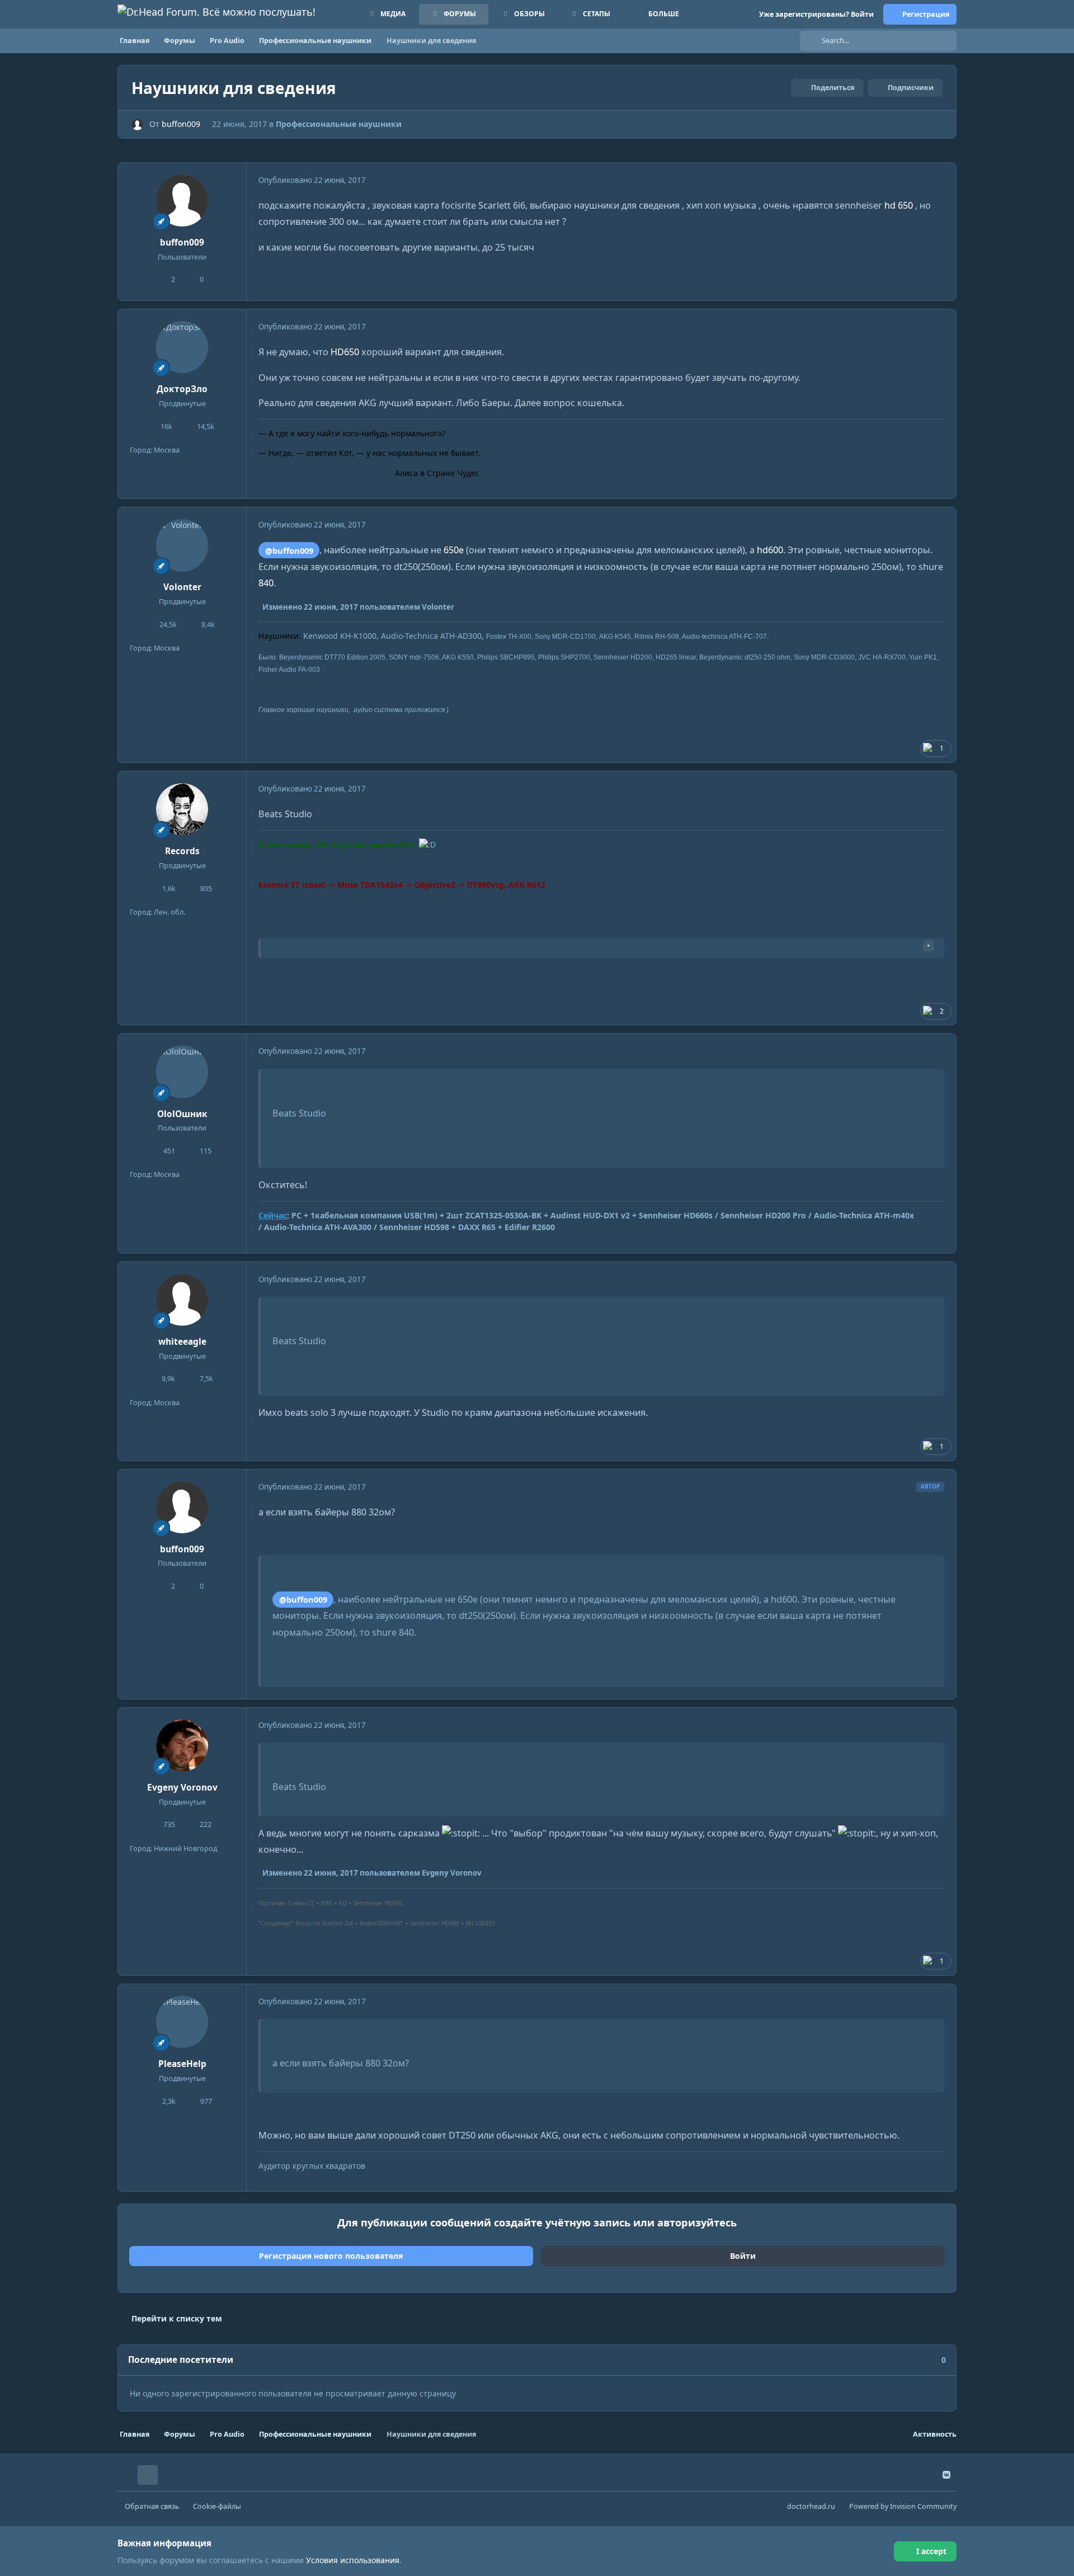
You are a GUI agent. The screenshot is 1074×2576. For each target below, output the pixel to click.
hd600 (770, 550)
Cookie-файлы (217, 2506)
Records (182, 851)
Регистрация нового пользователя (331, 2256)
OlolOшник (182, 1114)
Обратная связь (152, 2506)
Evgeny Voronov (182, 1788)
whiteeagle (182, 1342)
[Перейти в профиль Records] (182, 809)
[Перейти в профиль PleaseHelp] (182, 2022)
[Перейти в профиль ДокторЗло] (182, 347)
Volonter (182, 587)
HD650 (345, 352)
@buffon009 (289, 550)
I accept (931, 2551)
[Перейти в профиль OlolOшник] (182, 1072)
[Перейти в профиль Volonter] (182, 545)
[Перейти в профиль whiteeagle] (182, 1300)
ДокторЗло (182, 389)
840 (266, 583)
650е (454, 550)
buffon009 (181, 124)
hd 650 (899, 205)
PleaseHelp (182, 2064)
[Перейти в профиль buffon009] (137, 124)
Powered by (903, 2506)
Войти (743, 2256)
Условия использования (353, 2560)
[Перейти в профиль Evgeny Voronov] (182, 1746)
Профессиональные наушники (339, 124)
